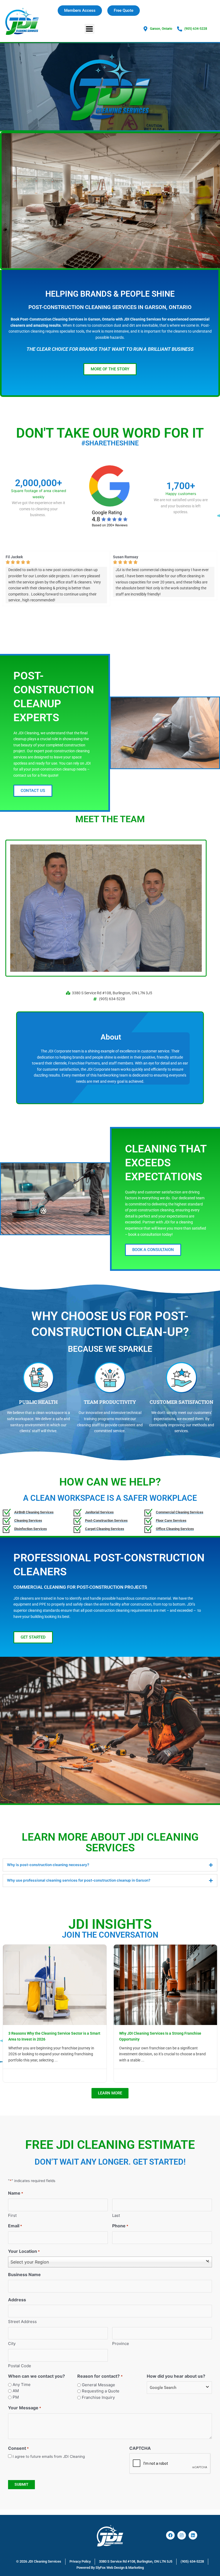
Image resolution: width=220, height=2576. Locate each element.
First (12, 2215)
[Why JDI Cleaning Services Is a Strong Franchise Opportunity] (166, 1984)
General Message (98, 2385)
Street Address (22, 2322)
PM (16, 2397)
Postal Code (20, 2366)
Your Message (25, 2408)
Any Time (22, 2385)
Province (121, 2344)
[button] (89, 29)
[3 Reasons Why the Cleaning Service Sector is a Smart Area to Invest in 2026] (55, 1984)
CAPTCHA (140, 2448)
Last (116, 2215)
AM (16, 2391)
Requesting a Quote (101, 2391)
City (12, 2344)
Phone (120, 2226)
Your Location (24, 2251)
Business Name (24, 2275)
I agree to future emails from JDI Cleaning (49, 2456)
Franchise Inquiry (98, 2397)
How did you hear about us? (176, 2376)
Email (15, 2226)
